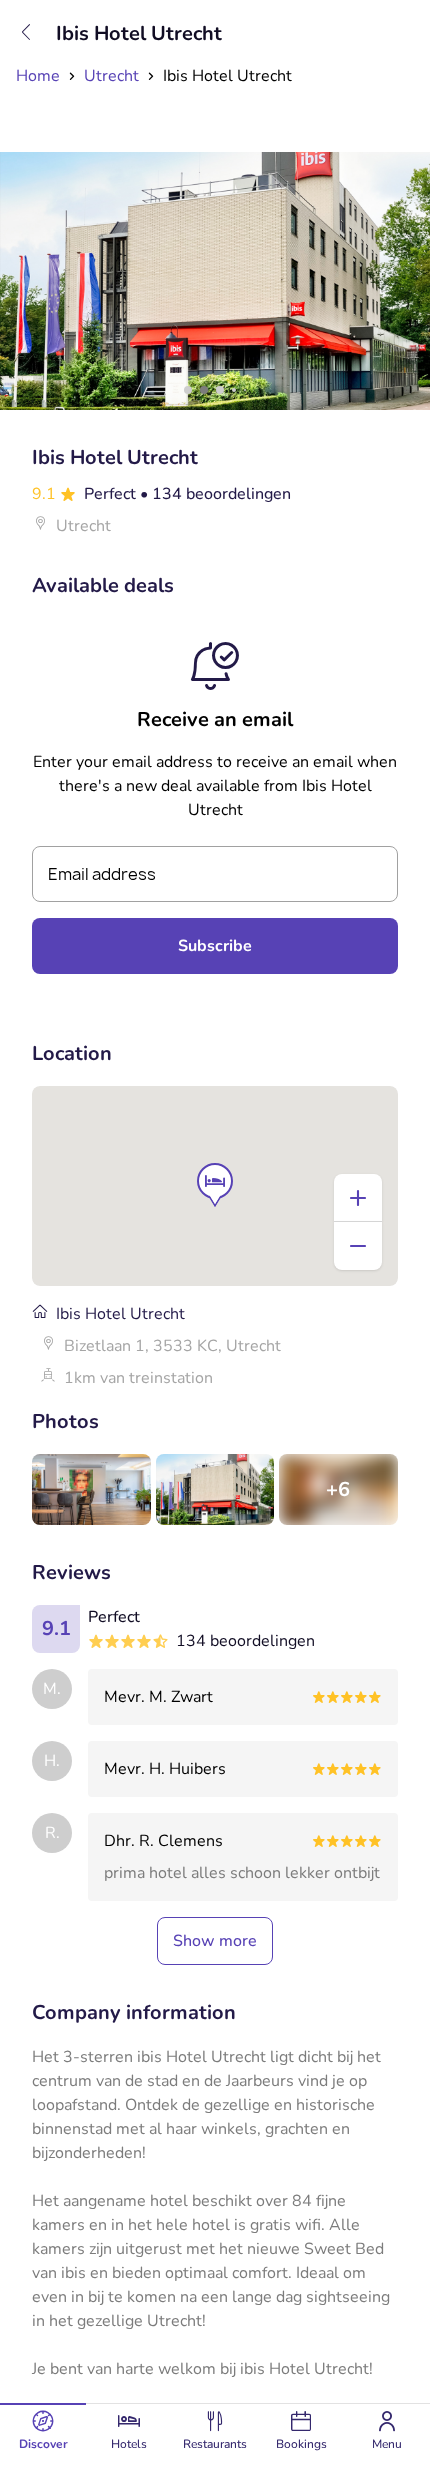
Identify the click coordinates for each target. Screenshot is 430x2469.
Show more (215, 1941)
